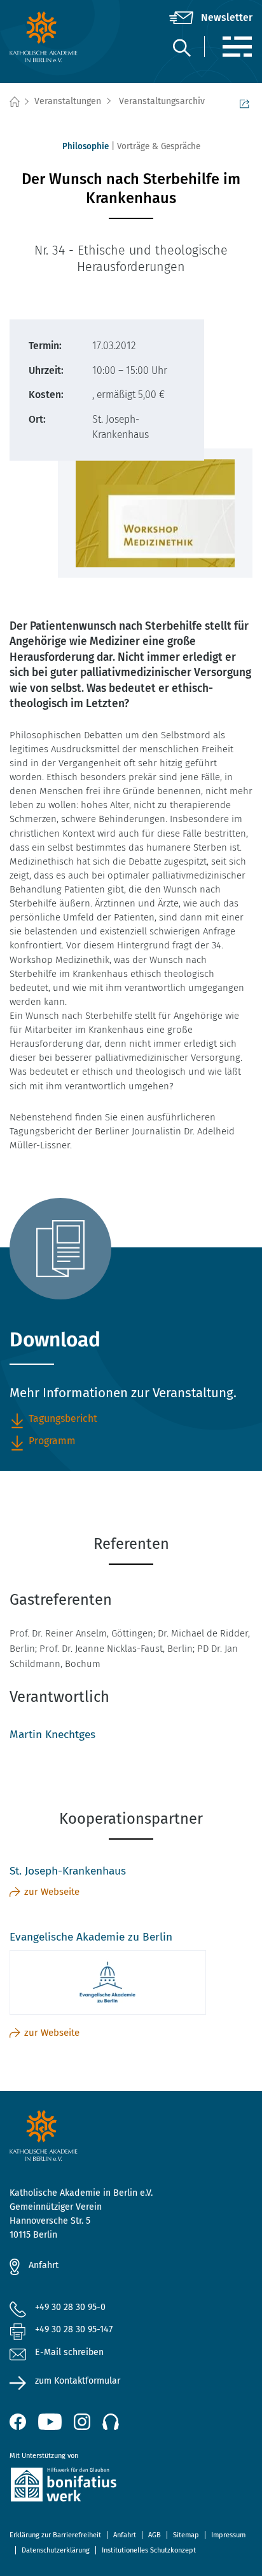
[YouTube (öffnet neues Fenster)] (50, 2422)
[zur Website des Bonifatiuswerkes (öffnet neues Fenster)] (131, 2487)
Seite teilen (246, 102)
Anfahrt (44, 2265)
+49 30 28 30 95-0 (70, 2307)
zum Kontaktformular (78, 2381)
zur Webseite (52, 1892)
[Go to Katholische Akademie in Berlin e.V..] (14, 102)
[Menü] (237, 47)
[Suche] (181, 47)
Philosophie (86, 146)
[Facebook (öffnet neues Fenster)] (18, 2422)
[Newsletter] (211, 18)
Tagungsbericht (63, 1418)
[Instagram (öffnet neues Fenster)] (82, 2422)
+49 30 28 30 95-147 (74, 2329)
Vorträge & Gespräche (159, 146)
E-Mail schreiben (69, 2352)
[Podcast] (111, 2422)
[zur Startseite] (50, 37)
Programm (52, 1441)
